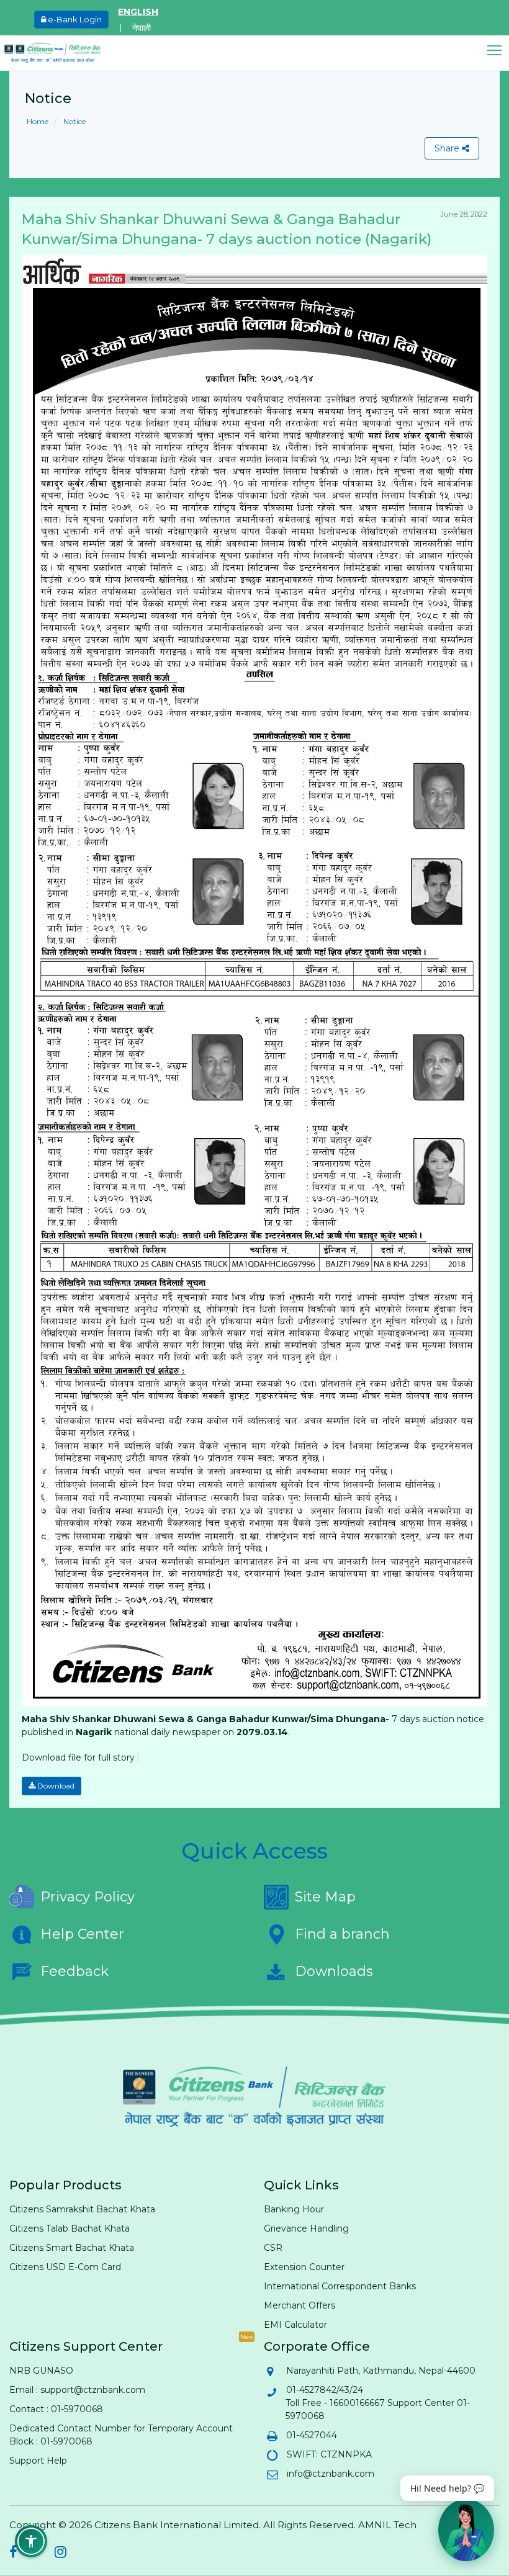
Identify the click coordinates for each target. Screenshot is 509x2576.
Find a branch (342, 1934)
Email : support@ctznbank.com (77, 2390)
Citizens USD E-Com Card (65, 2267)
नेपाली (142, 28)
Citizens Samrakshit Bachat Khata (82, 2209)
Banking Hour (294, 2209)
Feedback (74, 1971)
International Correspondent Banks (340, 2286)
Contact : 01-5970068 (56, 2409)
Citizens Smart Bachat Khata (72, 2248)
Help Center (82, 1934)
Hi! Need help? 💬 (447, 2488)
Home (38, 121)
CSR (273, 2248)
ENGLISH (138, 12)
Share (448, 148)
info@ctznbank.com (330, 2474)
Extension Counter (304, 2267)
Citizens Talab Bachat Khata (70, 2228)
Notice (74, 121)
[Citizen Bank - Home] (62, 53)
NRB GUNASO (41, 2371)
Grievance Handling (306, 2228)
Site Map (325, 1897)
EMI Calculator (295, 2325)
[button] (498, 51)
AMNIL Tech (387, 2525)
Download (55, 1786)
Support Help (38, 2461)
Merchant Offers (300, 2305)
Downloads (334, 1971)
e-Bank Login (74, 19)
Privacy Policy (88, 1897)
